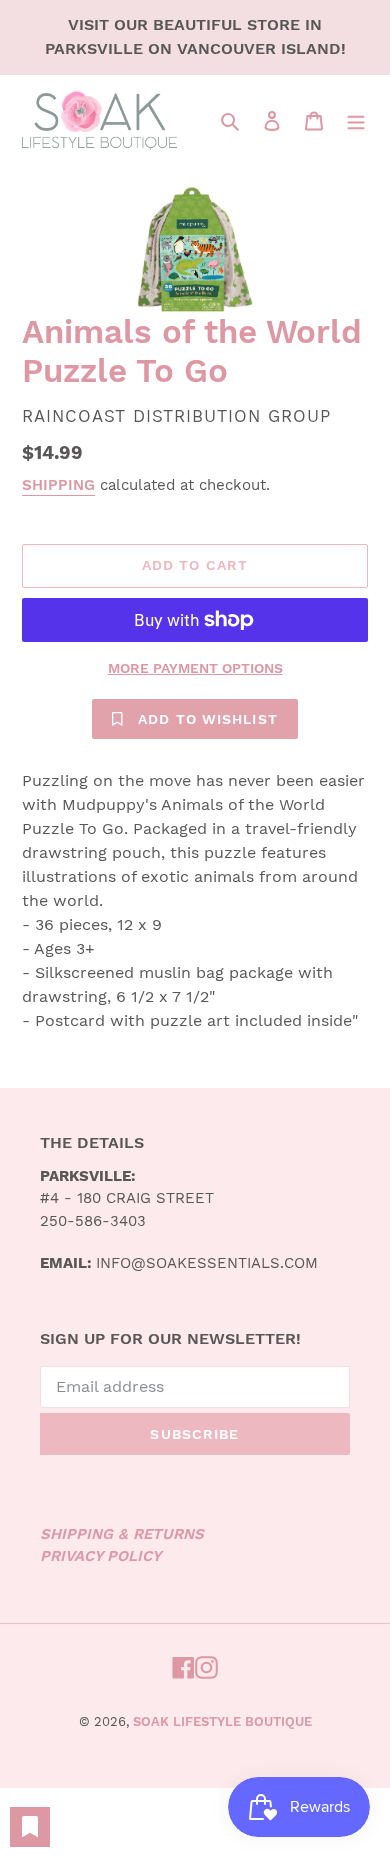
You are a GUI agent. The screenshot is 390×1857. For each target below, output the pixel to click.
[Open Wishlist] (30, 1827)
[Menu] (356, 120)
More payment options (195, 668)
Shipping (58, 485)
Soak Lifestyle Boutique (222, 1721)
